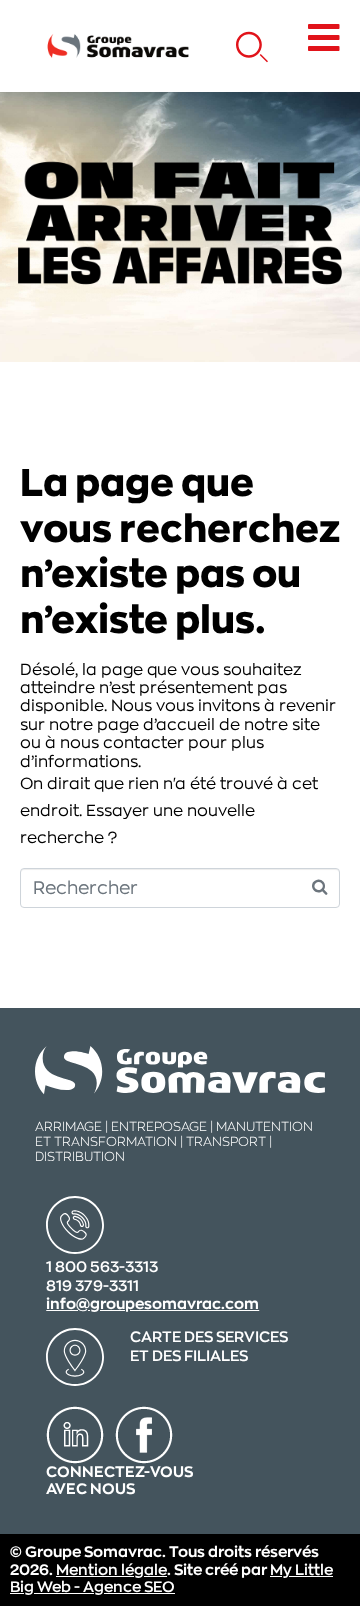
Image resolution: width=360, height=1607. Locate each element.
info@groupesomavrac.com (152, 1304)
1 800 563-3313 (102, 1267)
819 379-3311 (92, 1286)
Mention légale (111, 1570)
